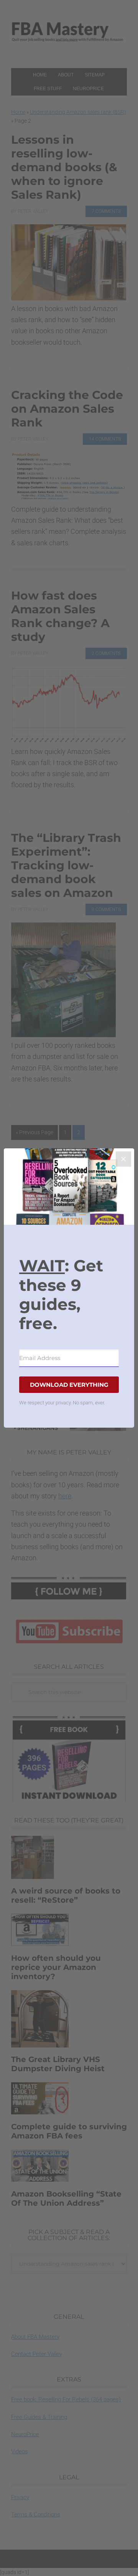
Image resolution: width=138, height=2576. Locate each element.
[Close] (123, 1159)
